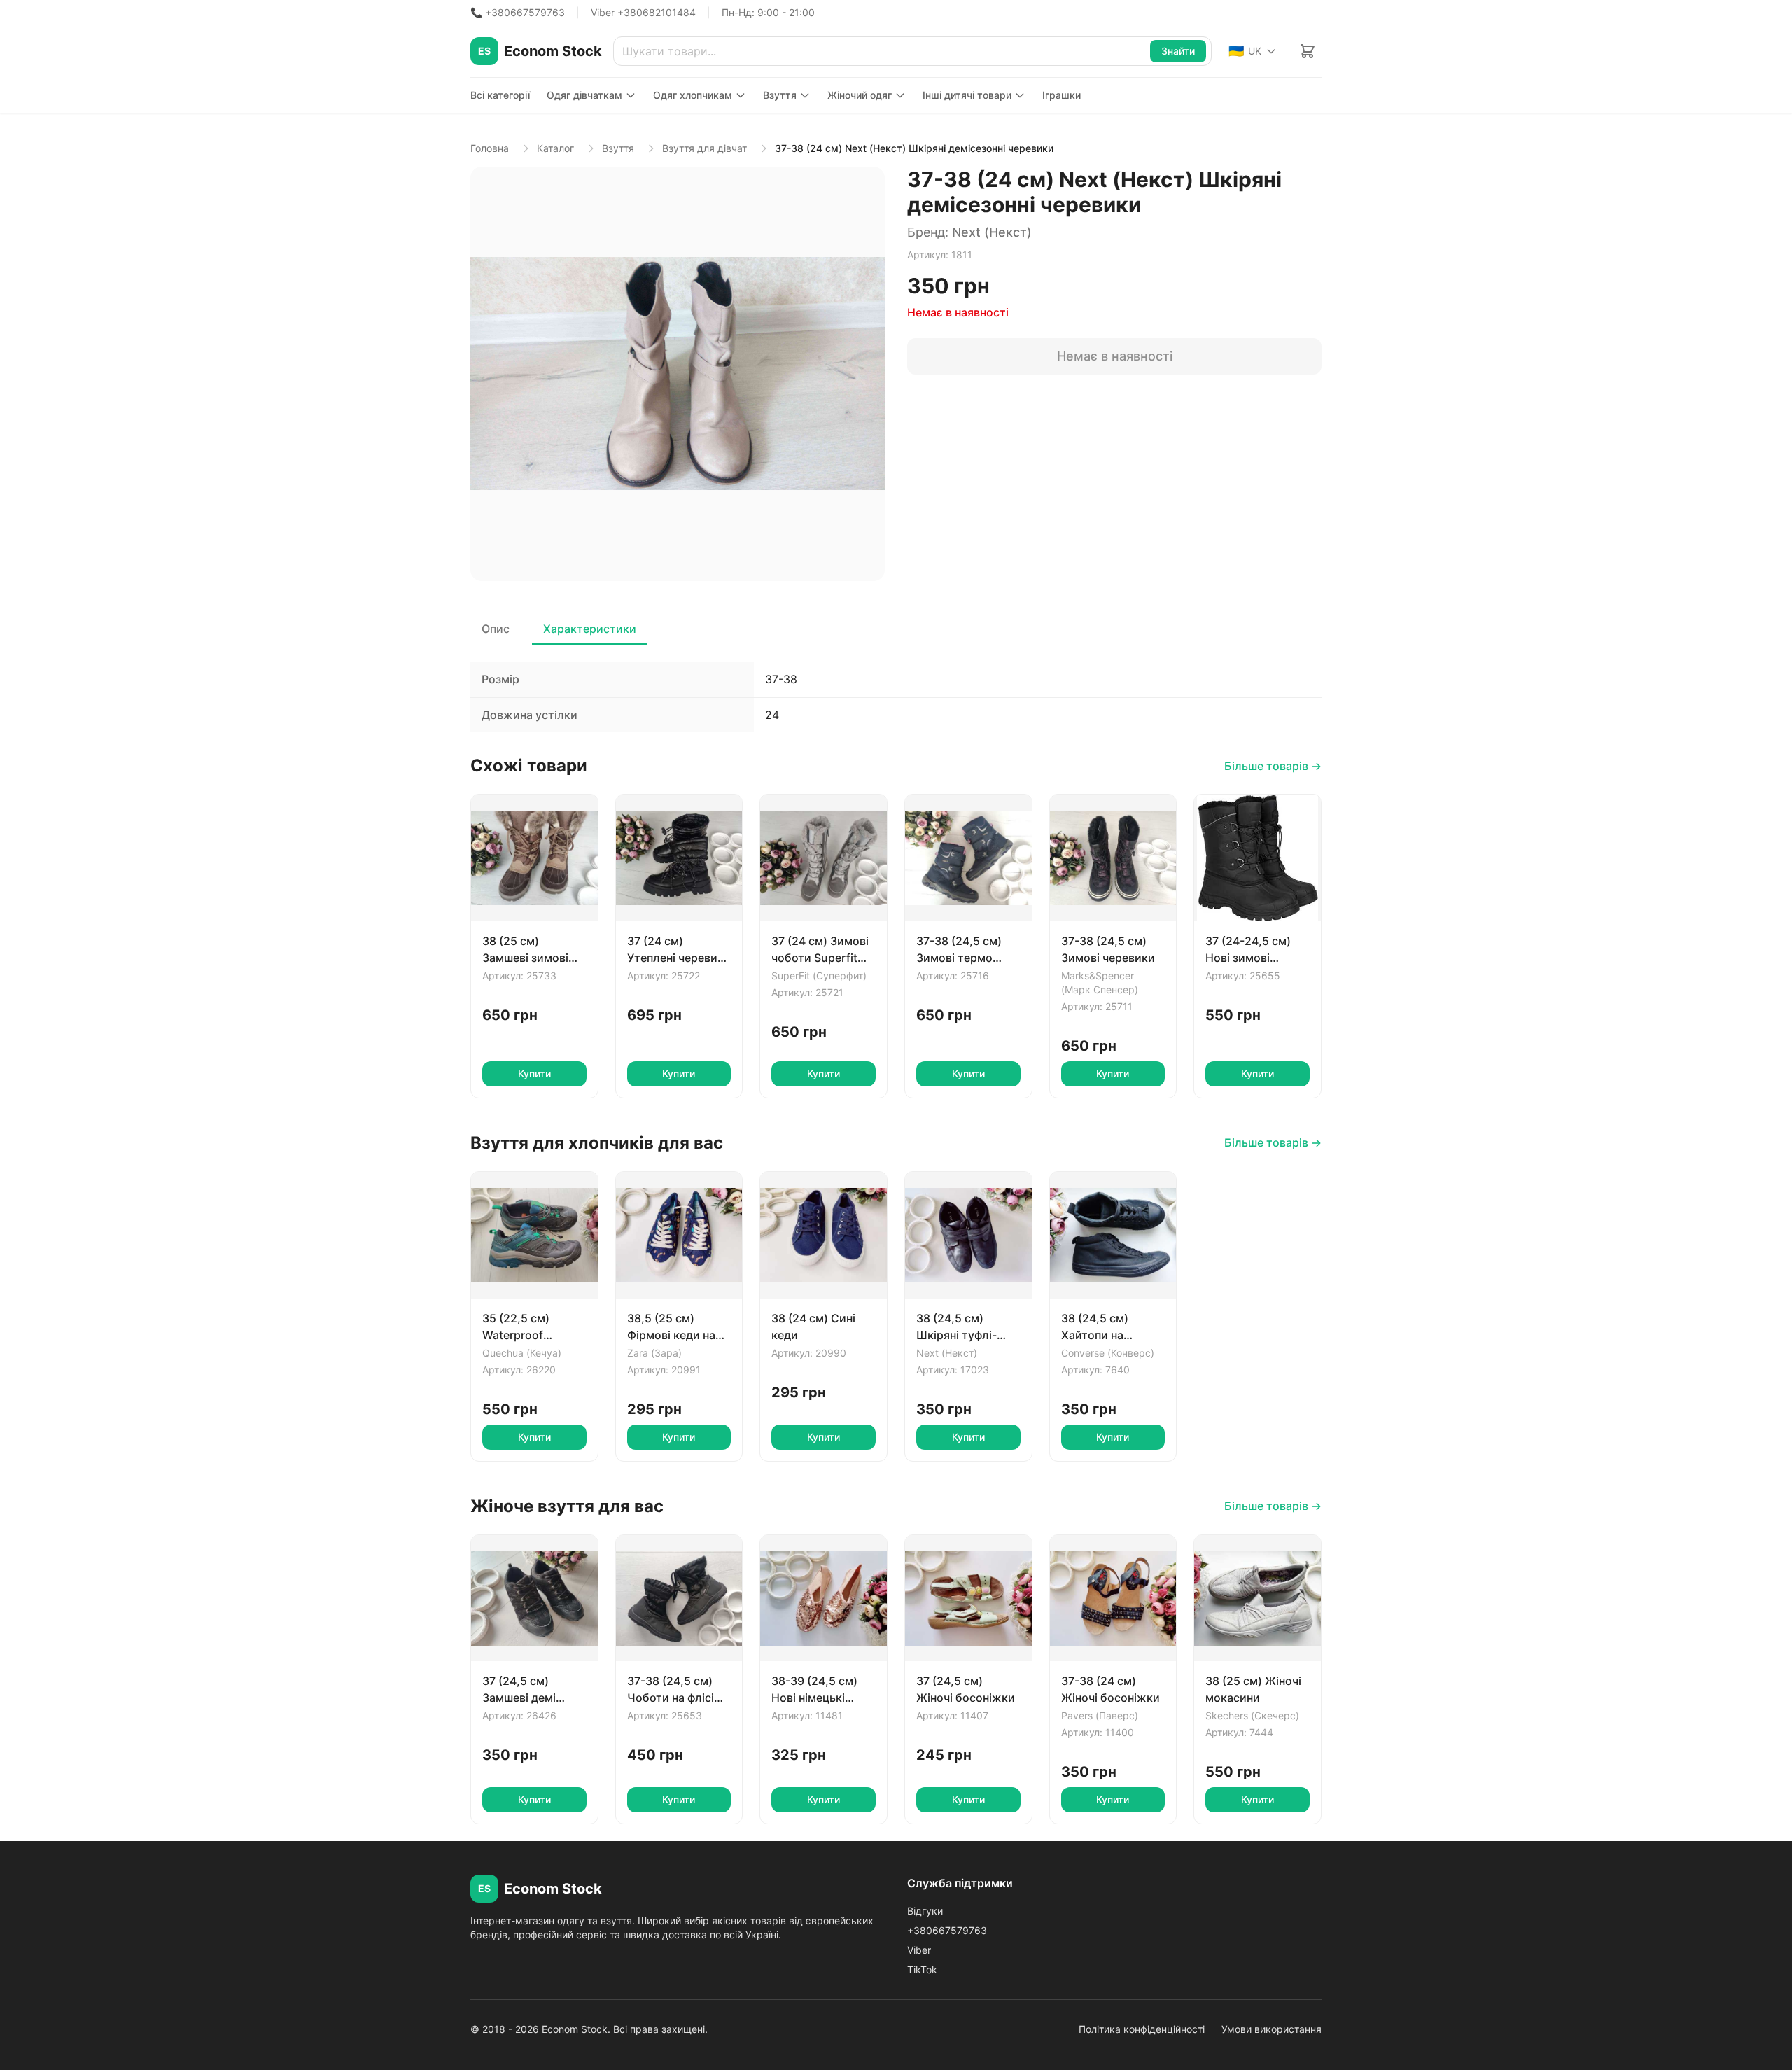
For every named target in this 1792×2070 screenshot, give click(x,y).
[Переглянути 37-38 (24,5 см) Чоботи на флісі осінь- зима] (679, 1599)
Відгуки (925, 1911)
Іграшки (1062, 95)
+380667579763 (947, 1930)
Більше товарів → (1273, 766)
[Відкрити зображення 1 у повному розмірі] (678, 374)
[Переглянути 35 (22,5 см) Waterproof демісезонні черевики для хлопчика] (534, 1235)
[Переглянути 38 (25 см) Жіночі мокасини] (1258, 1599)
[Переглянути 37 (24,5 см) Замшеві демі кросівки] (534, 1599)
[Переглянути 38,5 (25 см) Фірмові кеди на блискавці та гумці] (679, 1235)
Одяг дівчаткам (584, 95)
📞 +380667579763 (518, 12)
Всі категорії (500, 95)
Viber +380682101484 (643, 12)
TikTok (922, 1970)
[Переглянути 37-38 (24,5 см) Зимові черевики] (1113, 858)
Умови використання (1272, 2029)
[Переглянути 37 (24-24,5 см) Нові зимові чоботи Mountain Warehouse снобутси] (1258, 858)
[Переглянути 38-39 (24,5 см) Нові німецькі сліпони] (824, 1599)
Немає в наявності (1115, 356)
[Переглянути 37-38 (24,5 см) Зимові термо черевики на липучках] (968, 858)
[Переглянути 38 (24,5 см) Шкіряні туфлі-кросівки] (968, 1235)
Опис (496, 629)
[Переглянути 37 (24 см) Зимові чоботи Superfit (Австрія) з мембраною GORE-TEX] (824, 858)
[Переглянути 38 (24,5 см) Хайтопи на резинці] (1113, 1235)
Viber (919, 1950)
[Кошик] (1308, 51)
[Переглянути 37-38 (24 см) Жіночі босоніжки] (1113, 1599)
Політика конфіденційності (1142, 2029)
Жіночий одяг (860, 95)
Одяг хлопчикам (693, 95)
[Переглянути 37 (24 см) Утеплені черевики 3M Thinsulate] (679, 858)
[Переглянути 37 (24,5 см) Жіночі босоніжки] (968, 1599)
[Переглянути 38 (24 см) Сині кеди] (824, 1235)
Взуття (780, 95)
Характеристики (590, 629)
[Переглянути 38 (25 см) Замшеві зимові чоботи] (534, 858)
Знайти (1178, 51)
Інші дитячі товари (967, 95)
